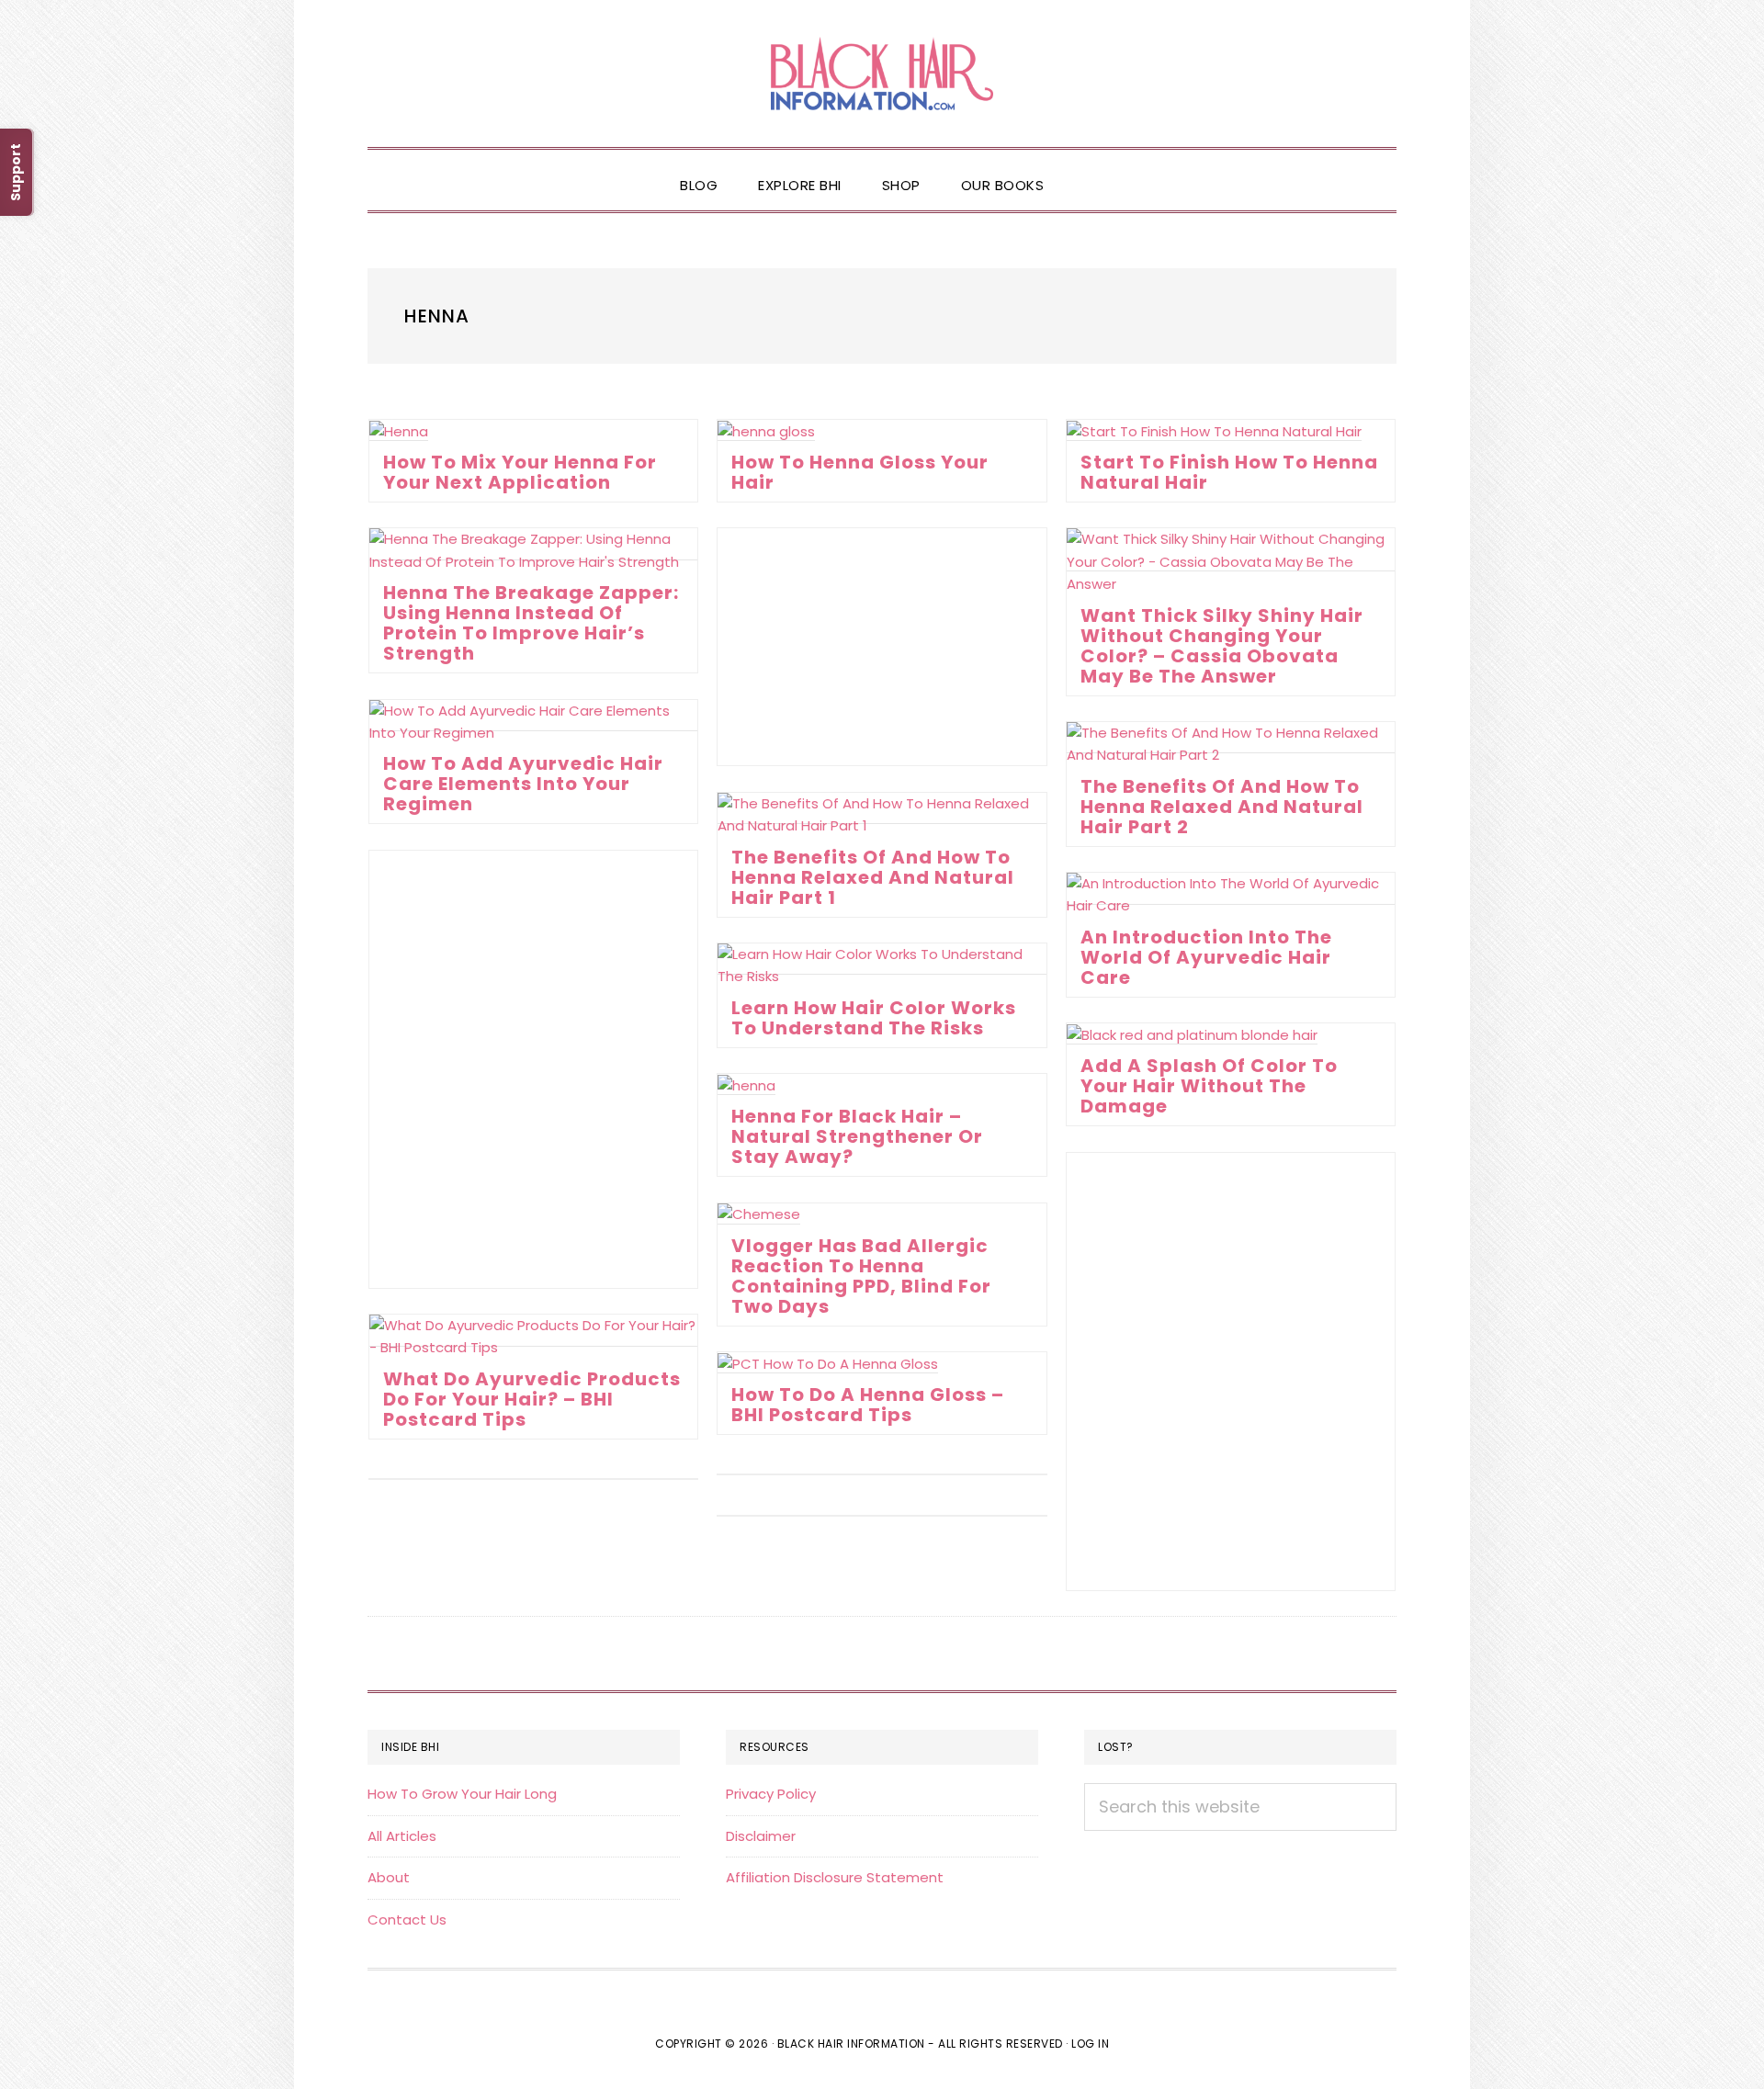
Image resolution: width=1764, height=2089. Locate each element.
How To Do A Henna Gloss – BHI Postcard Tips (868, 1405)
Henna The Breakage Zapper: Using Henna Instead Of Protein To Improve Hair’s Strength (531, 623)
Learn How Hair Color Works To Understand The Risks (874, 1018)
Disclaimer (761, 1836)
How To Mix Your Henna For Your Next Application (520, 472)
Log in (1090, 2044)
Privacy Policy (771, 1794)
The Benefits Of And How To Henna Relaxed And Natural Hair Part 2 (1222, 807)
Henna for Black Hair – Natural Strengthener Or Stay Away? (857, 1136)
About (389, 1877)
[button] (1084, 170)
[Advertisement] (882, 647)
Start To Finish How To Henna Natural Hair (1229, 472)
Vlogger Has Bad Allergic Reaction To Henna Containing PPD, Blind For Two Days (861, 1276)
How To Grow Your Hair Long (462, 1794)
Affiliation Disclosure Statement (835, 1877)
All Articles (402, 1836)
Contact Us (407, 1920)
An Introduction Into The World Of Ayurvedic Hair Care (1206, 957)
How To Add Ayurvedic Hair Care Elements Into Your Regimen (523, 784)
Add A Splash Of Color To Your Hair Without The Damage (1209, 1086)
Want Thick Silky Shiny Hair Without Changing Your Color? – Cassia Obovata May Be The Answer (1222, 646)
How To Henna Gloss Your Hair (860, 472)
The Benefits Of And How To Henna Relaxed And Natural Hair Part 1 (873, 877)
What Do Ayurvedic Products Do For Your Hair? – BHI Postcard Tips (532, 1399)
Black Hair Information (882, 73)
